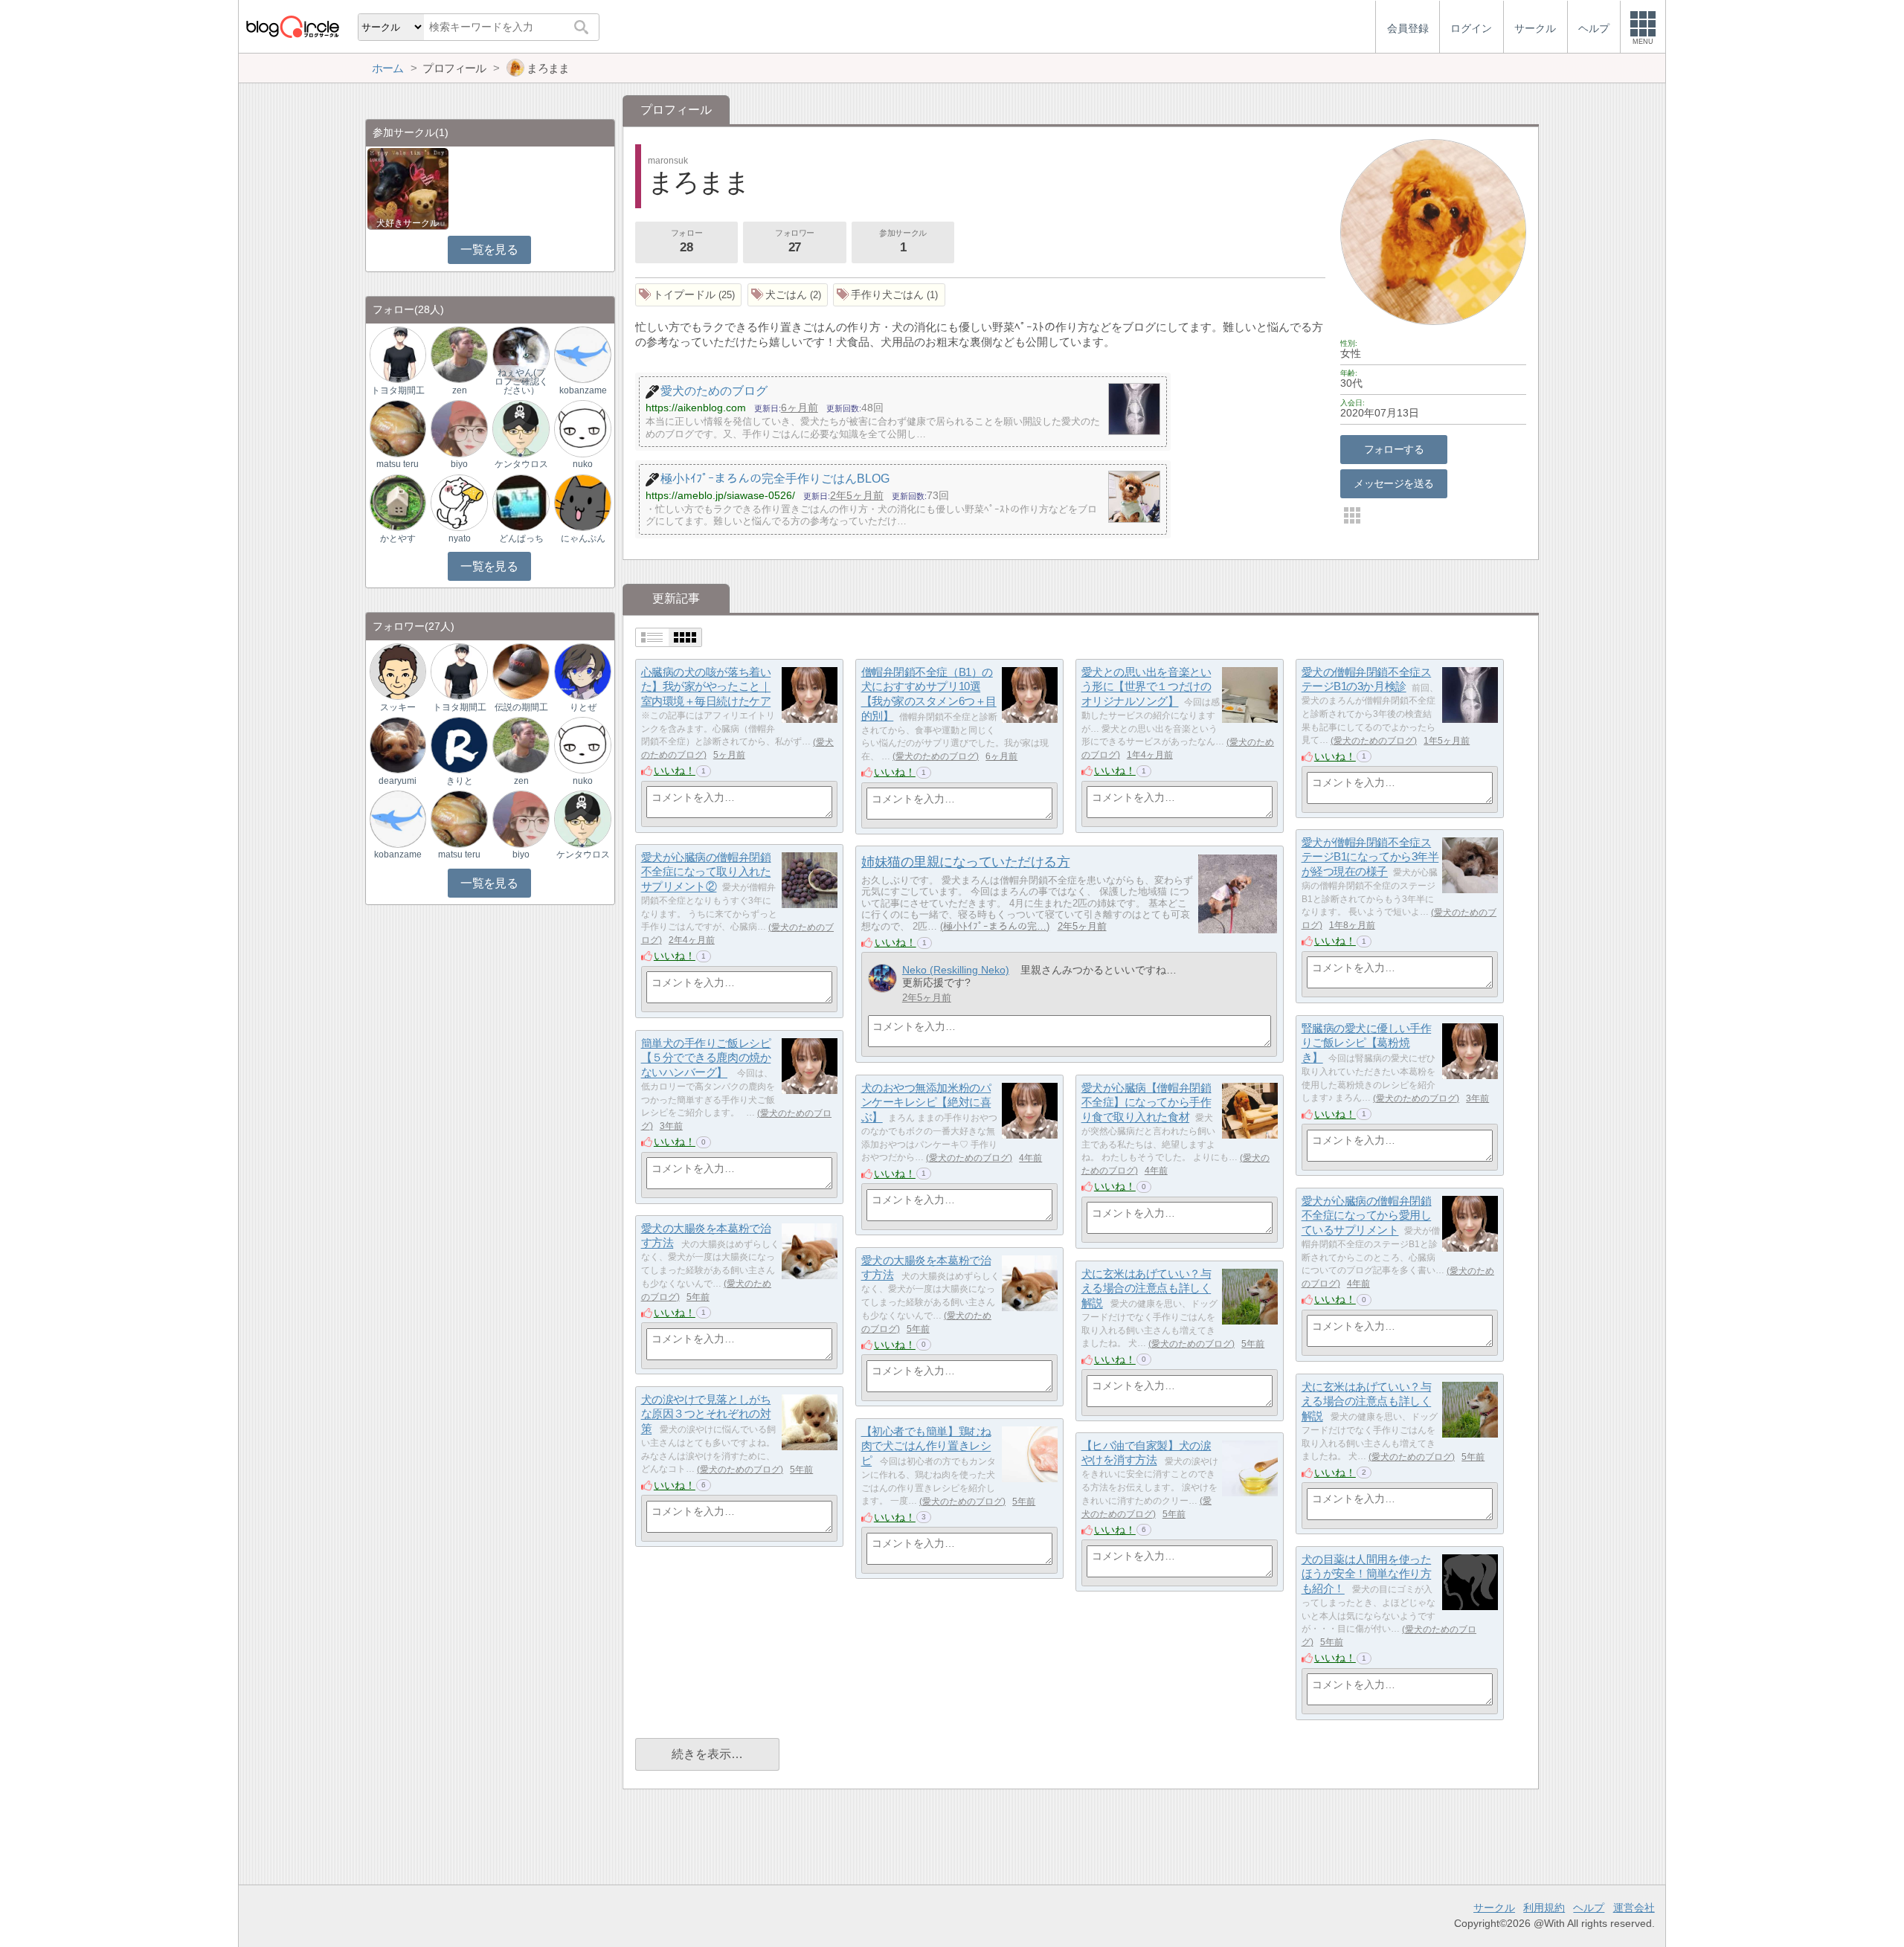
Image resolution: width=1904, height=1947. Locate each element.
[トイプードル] (689, 295)
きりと (460, 781)
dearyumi (398, 781)
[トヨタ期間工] (398, 354)
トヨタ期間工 (398, 390)
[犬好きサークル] (408, 188)
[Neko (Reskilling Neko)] (882, 978)
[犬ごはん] (788, 295)
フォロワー (795, 241)
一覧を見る (489, 250)
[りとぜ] (582, 670)
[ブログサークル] (292, 26)
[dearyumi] (398, 745)
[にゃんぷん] (582, 502)
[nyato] (459, 502)
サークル (1494, 1908)
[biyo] (459, 428)
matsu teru (398, 464)
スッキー (398, 707)
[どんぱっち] (521, 502)
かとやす (398, 538)
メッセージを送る (1393, 483)
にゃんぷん (583, 538)
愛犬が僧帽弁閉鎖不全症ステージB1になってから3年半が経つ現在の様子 (1370, 857)
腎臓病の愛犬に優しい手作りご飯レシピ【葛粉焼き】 (1367, 1043)
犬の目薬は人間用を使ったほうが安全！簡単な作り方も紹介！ (1367, 1574)
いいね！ (675, 770)
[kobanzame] (582, 354)
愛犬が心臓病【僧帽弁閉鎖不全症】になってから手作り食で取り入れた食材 (1146, 1102)
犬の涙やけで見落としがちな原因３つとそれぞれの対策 (706, 1414)
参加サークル (903, 241)
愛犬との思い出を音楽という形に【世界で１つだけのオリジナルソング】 (1146, 686)
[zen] (459, 354)
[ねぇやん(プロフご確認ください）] (521, 354)
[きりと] (459, 745)
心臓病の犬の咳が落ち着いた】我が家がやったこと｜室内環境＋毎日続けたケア (706, 686)
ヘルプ (1589, 1908)
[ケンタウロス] (521, 428)
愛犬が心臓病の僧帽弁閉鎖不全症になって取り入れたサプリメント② (706, 872)
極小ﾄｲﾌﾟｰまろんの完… (995, 926)
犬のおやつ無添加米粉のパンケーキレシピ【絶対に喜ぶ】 (926, 1102)
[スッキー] (398, 670)
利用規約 (1544, 1908)
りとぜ (583, 707)
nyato (460, 538)
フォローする (1394, 449)
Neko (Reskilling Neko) (956, 970)
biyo (459, 464)
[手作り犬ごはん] (889, 295)
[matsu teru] (398, 428)
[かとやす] (398, 502)
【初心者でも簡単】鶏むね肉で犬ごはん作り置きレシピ (926, 1446)
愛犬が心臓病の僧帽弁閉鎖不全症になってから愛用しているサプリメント (1367, 1215)
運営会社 (1634, 1908)
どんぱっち (521, 538)
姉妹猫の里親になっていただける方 (965, 862)
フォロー (686, 241)
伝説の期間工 (521, 707)
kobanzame (583, 390)
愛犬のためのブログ (936, 756)
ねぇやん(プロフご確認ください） (521, 382)
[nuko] (582, 428)
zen (460, 390)
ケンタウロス (521, 464)
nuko (583, 464)
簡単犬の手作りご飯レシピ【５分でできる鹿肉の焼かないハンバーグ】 (706, 1058)
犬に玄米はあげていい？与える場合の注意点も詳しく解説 (1146, 1288)
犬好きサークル (408, 223)
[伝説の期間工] (521, 670)
